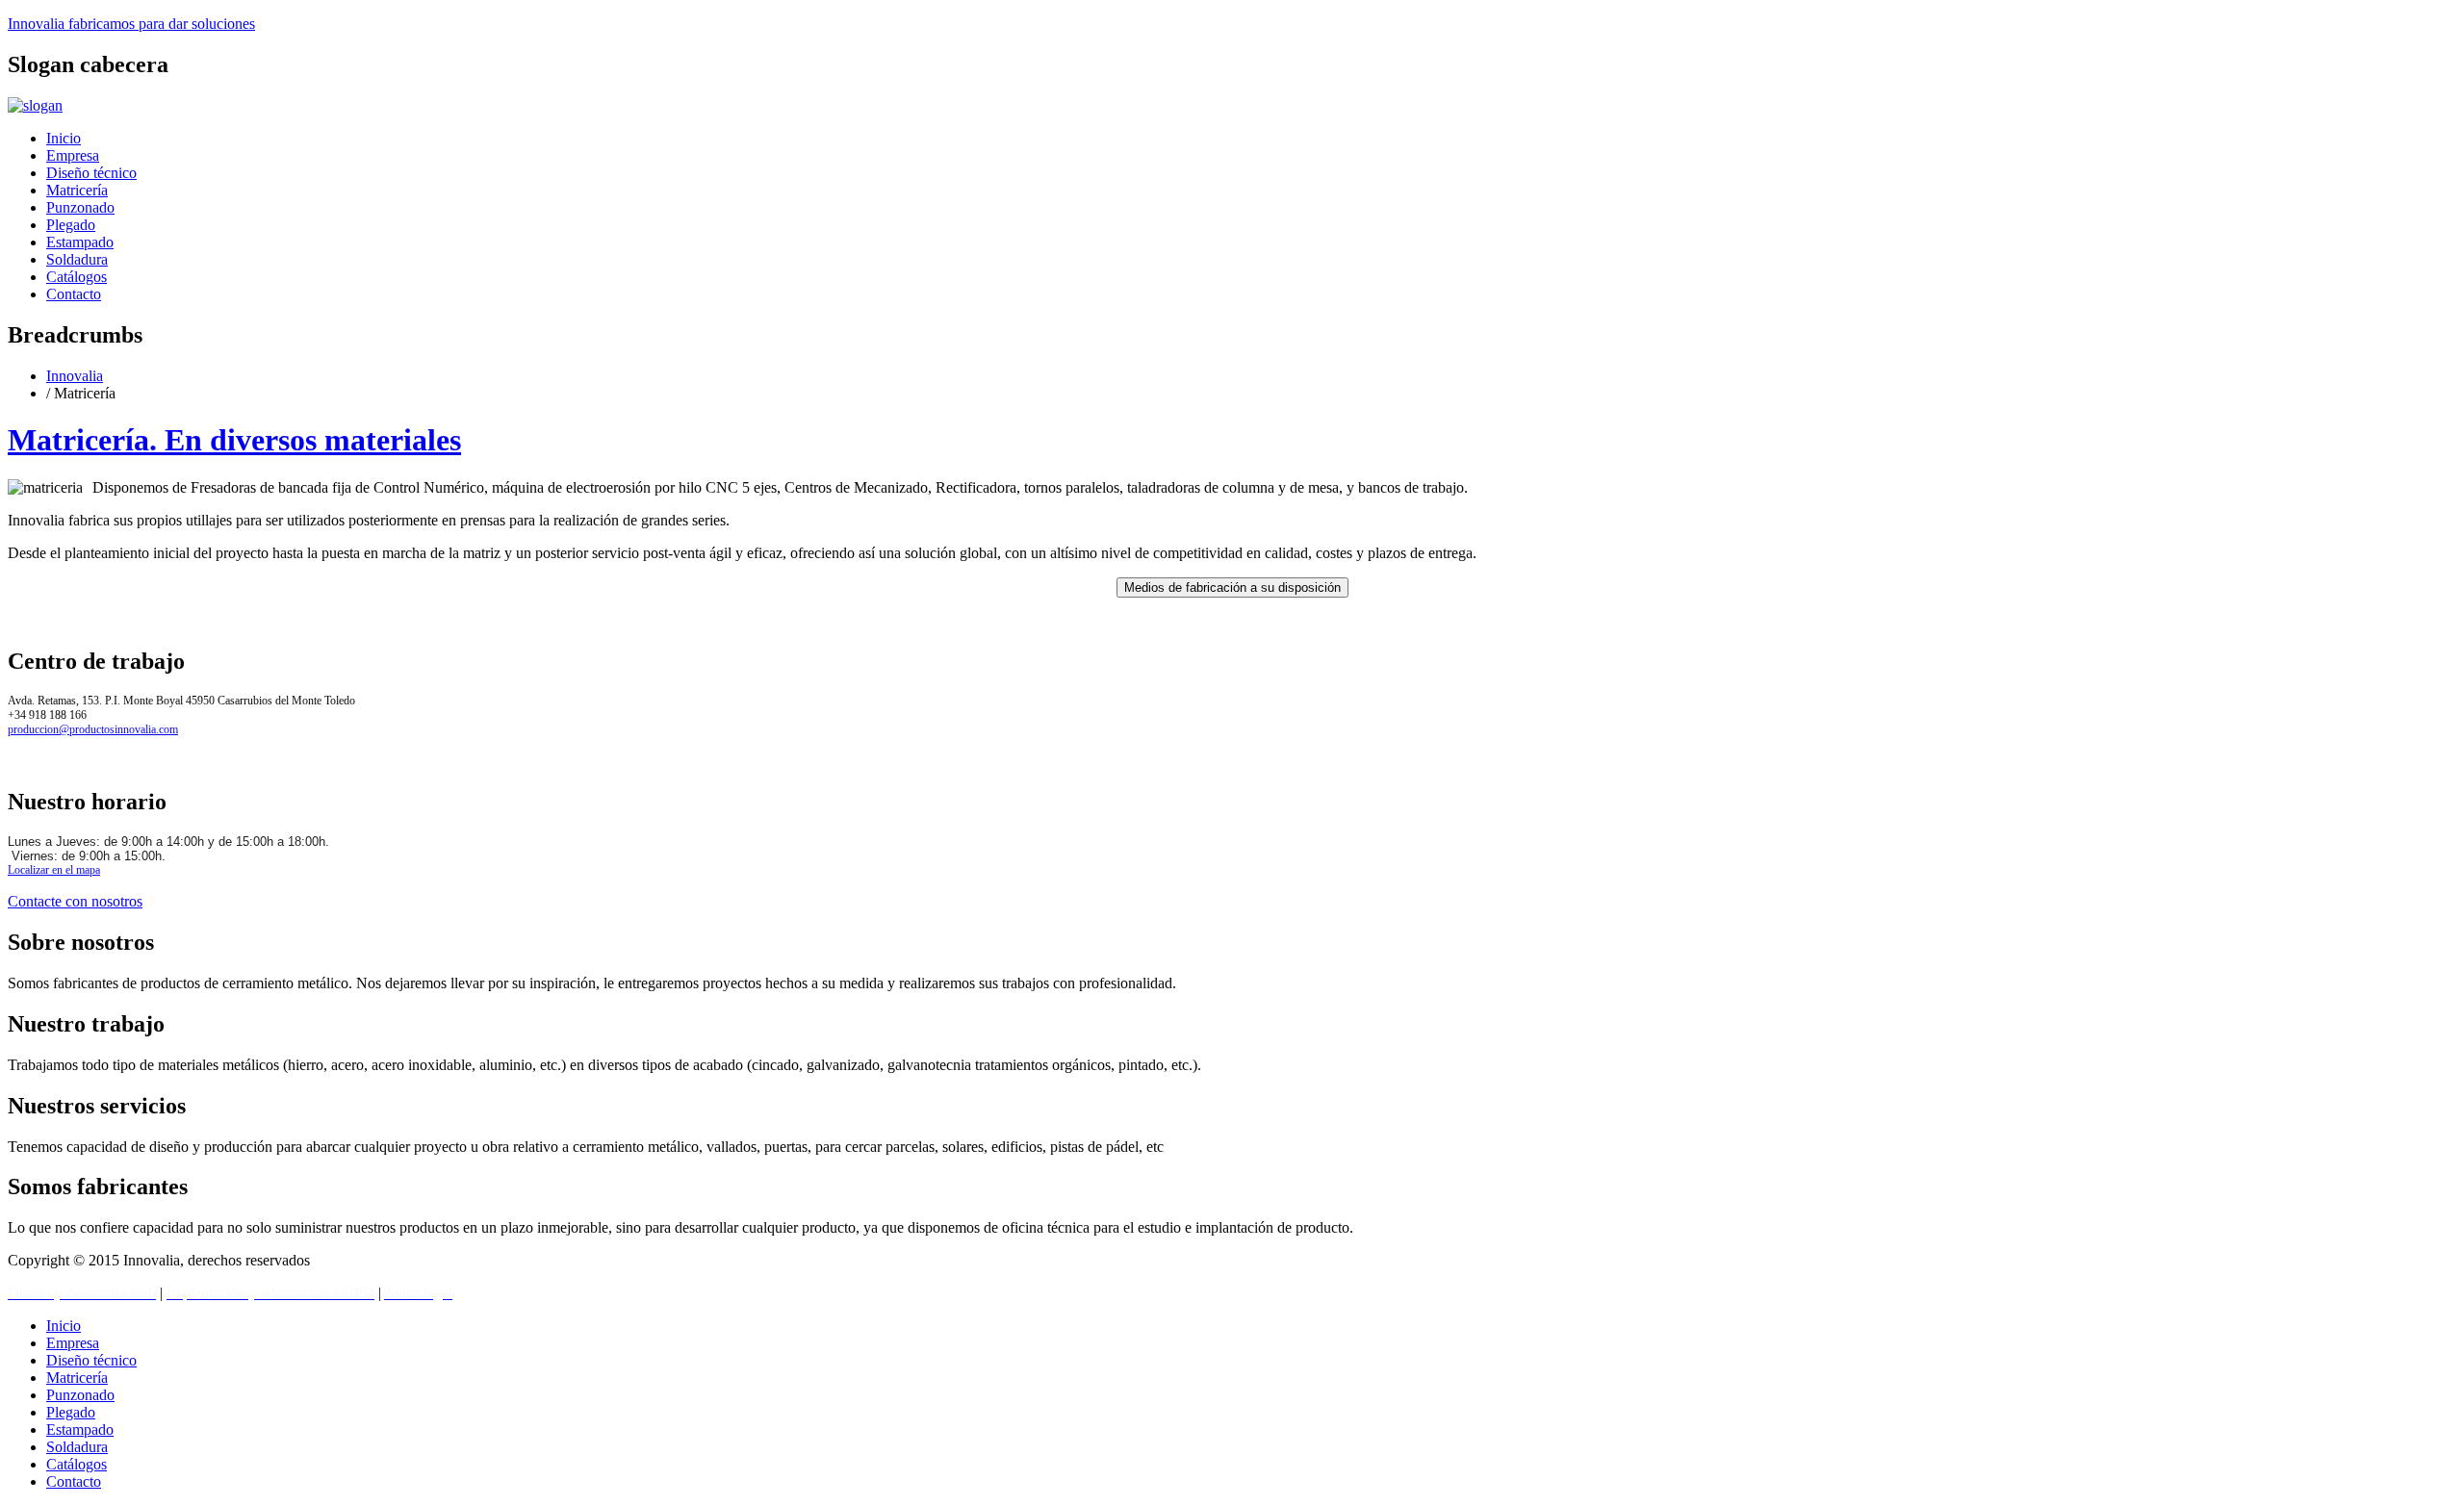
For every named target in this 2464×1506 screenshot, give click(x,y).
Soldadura (77, 259)
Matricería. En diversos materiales (234, 440)
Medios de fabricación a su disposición (1232, 587)
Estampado (80, 242)
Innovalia (131, 24)
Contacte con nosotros (75, 901)
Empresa (73, 155)
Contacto (74, 294)
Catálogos (77, 277)
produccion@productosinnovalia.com (93, 729)
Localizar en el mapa (54, 870)
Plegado (71, 225)
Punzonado (80, 207)
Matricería (77, 190)
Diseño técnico (91, 173)
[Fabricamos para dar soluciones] (35, 105)
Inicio (64, 138)
